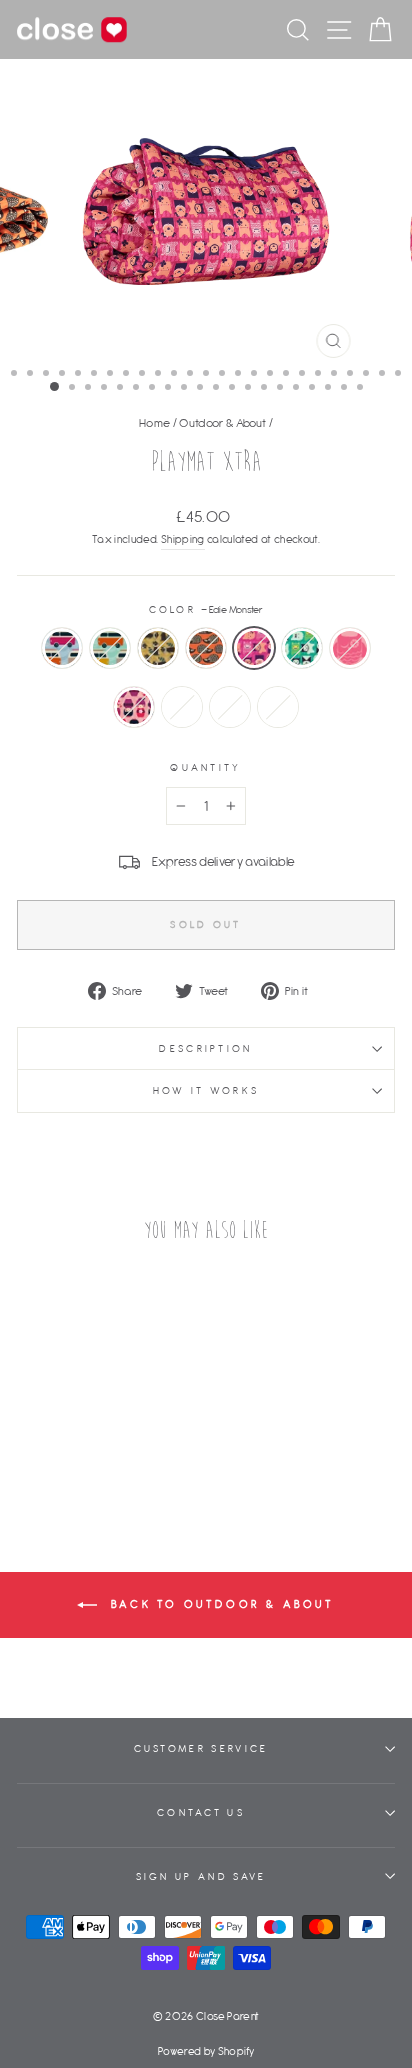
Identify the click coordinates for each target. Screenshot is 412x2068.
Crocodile (278, 707)
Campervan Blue (62, 648)
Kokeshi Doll (134, 707)
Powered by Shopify (206, 2051)
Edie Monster (254, 648)
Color (206, 609)
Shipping (183, 539)
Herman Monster (302, 648)
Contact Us (201, 1812)
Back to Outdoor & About (219, 1604)
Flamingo (230, 707)
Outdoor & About (222, 422)
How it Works (206, 1090)
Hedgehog (206, 648)
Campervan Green (110, 648)
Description (205, 1048)
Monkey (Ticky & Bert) (182, 707)
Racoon (158, 648)
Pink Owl (350, 648)
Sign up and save (201, 1876)
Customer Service (201, 1748)
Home (154, 422)
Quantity (206, 767)
